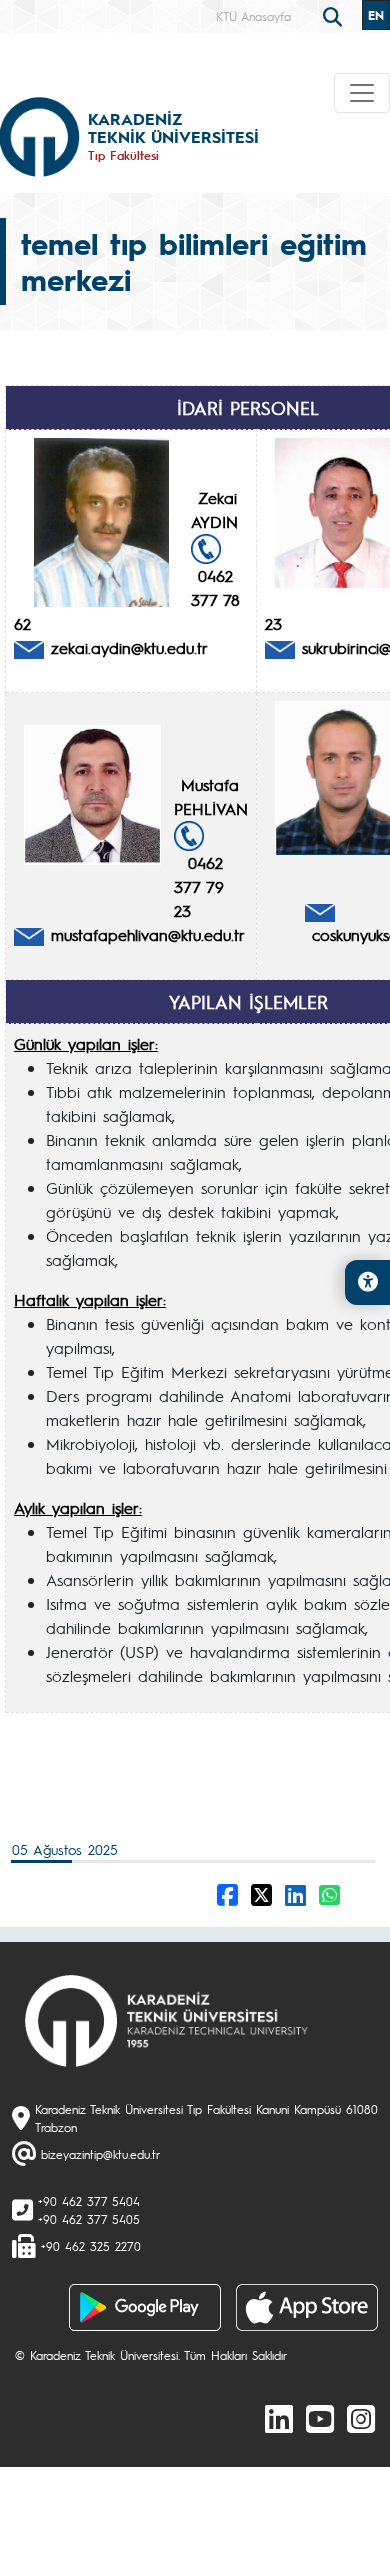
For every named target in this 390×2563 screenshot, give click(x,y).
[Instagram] (361, 2418)
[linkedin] (279, 2418)
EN (376, 15)
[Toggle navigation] (362, 93)
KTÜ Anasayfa (253, 16)
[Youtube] (320, 2418)
